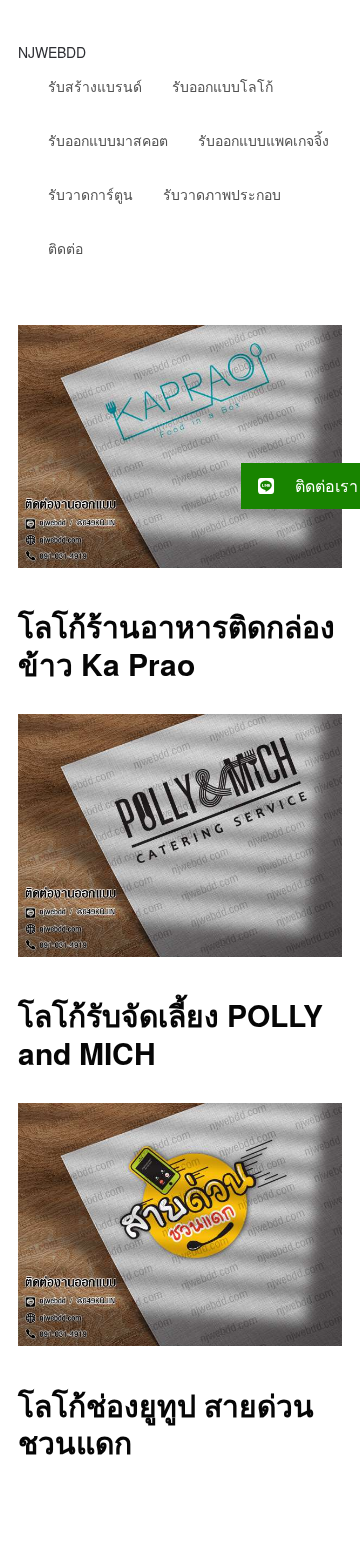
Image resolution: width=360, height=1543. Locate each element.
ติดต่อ (65, 248)
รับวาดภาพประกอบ (222, 194)
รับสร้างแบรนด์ (95, 86)
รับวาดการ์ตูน (90, 194)
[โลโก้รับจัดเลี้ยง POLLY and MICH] (180, 950)
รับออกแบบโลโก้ (222, 86)
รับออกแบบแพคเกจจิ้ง (263, 140)
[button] (300, 486)
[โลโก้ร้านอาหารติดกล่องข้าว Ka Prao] (180, 561)
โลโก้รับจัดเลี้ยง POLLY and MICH (170, 1033)
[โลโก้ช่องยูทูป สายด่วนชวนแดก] (180, 1339)
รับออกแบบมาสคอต (108, 140)
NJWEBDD (52, 52)
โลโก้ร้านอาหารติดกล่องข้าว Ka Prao (176, 644)
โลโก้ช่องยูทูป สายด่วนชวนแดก (166, 1423)
